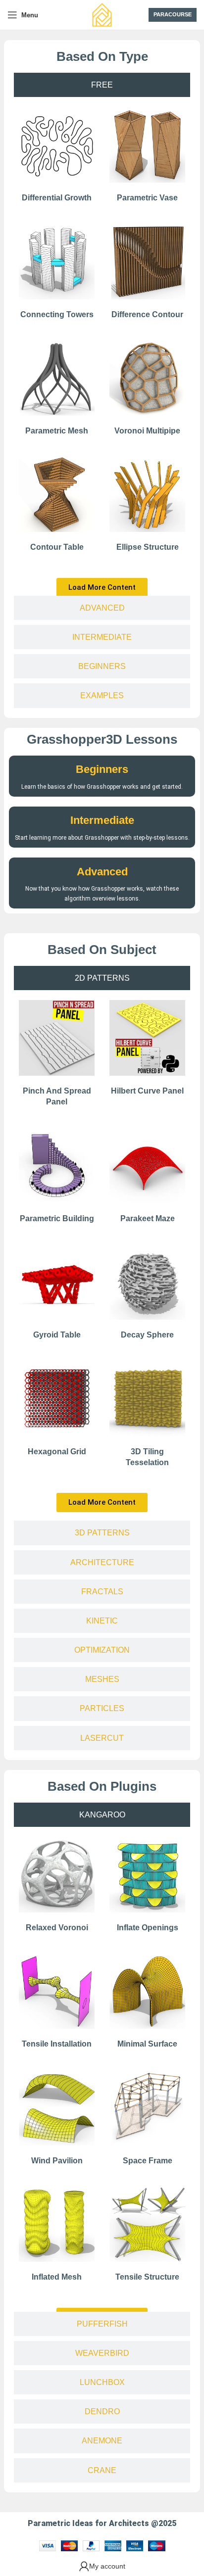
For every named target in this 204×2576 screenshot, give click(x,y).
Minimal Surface (147, 2044)
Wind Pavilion (57, 2161)
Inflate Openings (148, 1928)
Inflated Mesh (57, 2277)
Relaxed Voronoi (57, 1928)
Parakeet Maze (148, 1218)
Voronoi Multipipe (147, 431)
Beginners (102, 769)
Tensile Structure (147, 2277)
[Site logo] (102, 14)
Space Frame (148, 2161)
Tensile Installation (57, 2044)
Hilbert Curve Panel (147, 1091)
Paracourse (173, 14)
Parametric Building (57, 1218)
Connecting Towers (57, 314)
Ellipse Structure (148, 547)
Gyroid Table (57, 1335)
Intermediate (102, 820)
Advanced (102, 872)
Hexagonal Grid (57, 1452)
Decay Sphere (147, 1335)
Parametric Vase (147, 198)
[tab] (102, 85)
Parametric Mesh (57, 431)
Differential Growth (57, 198)
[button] (102, 588)
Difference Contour (147, 314)
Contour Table (57, 547)
